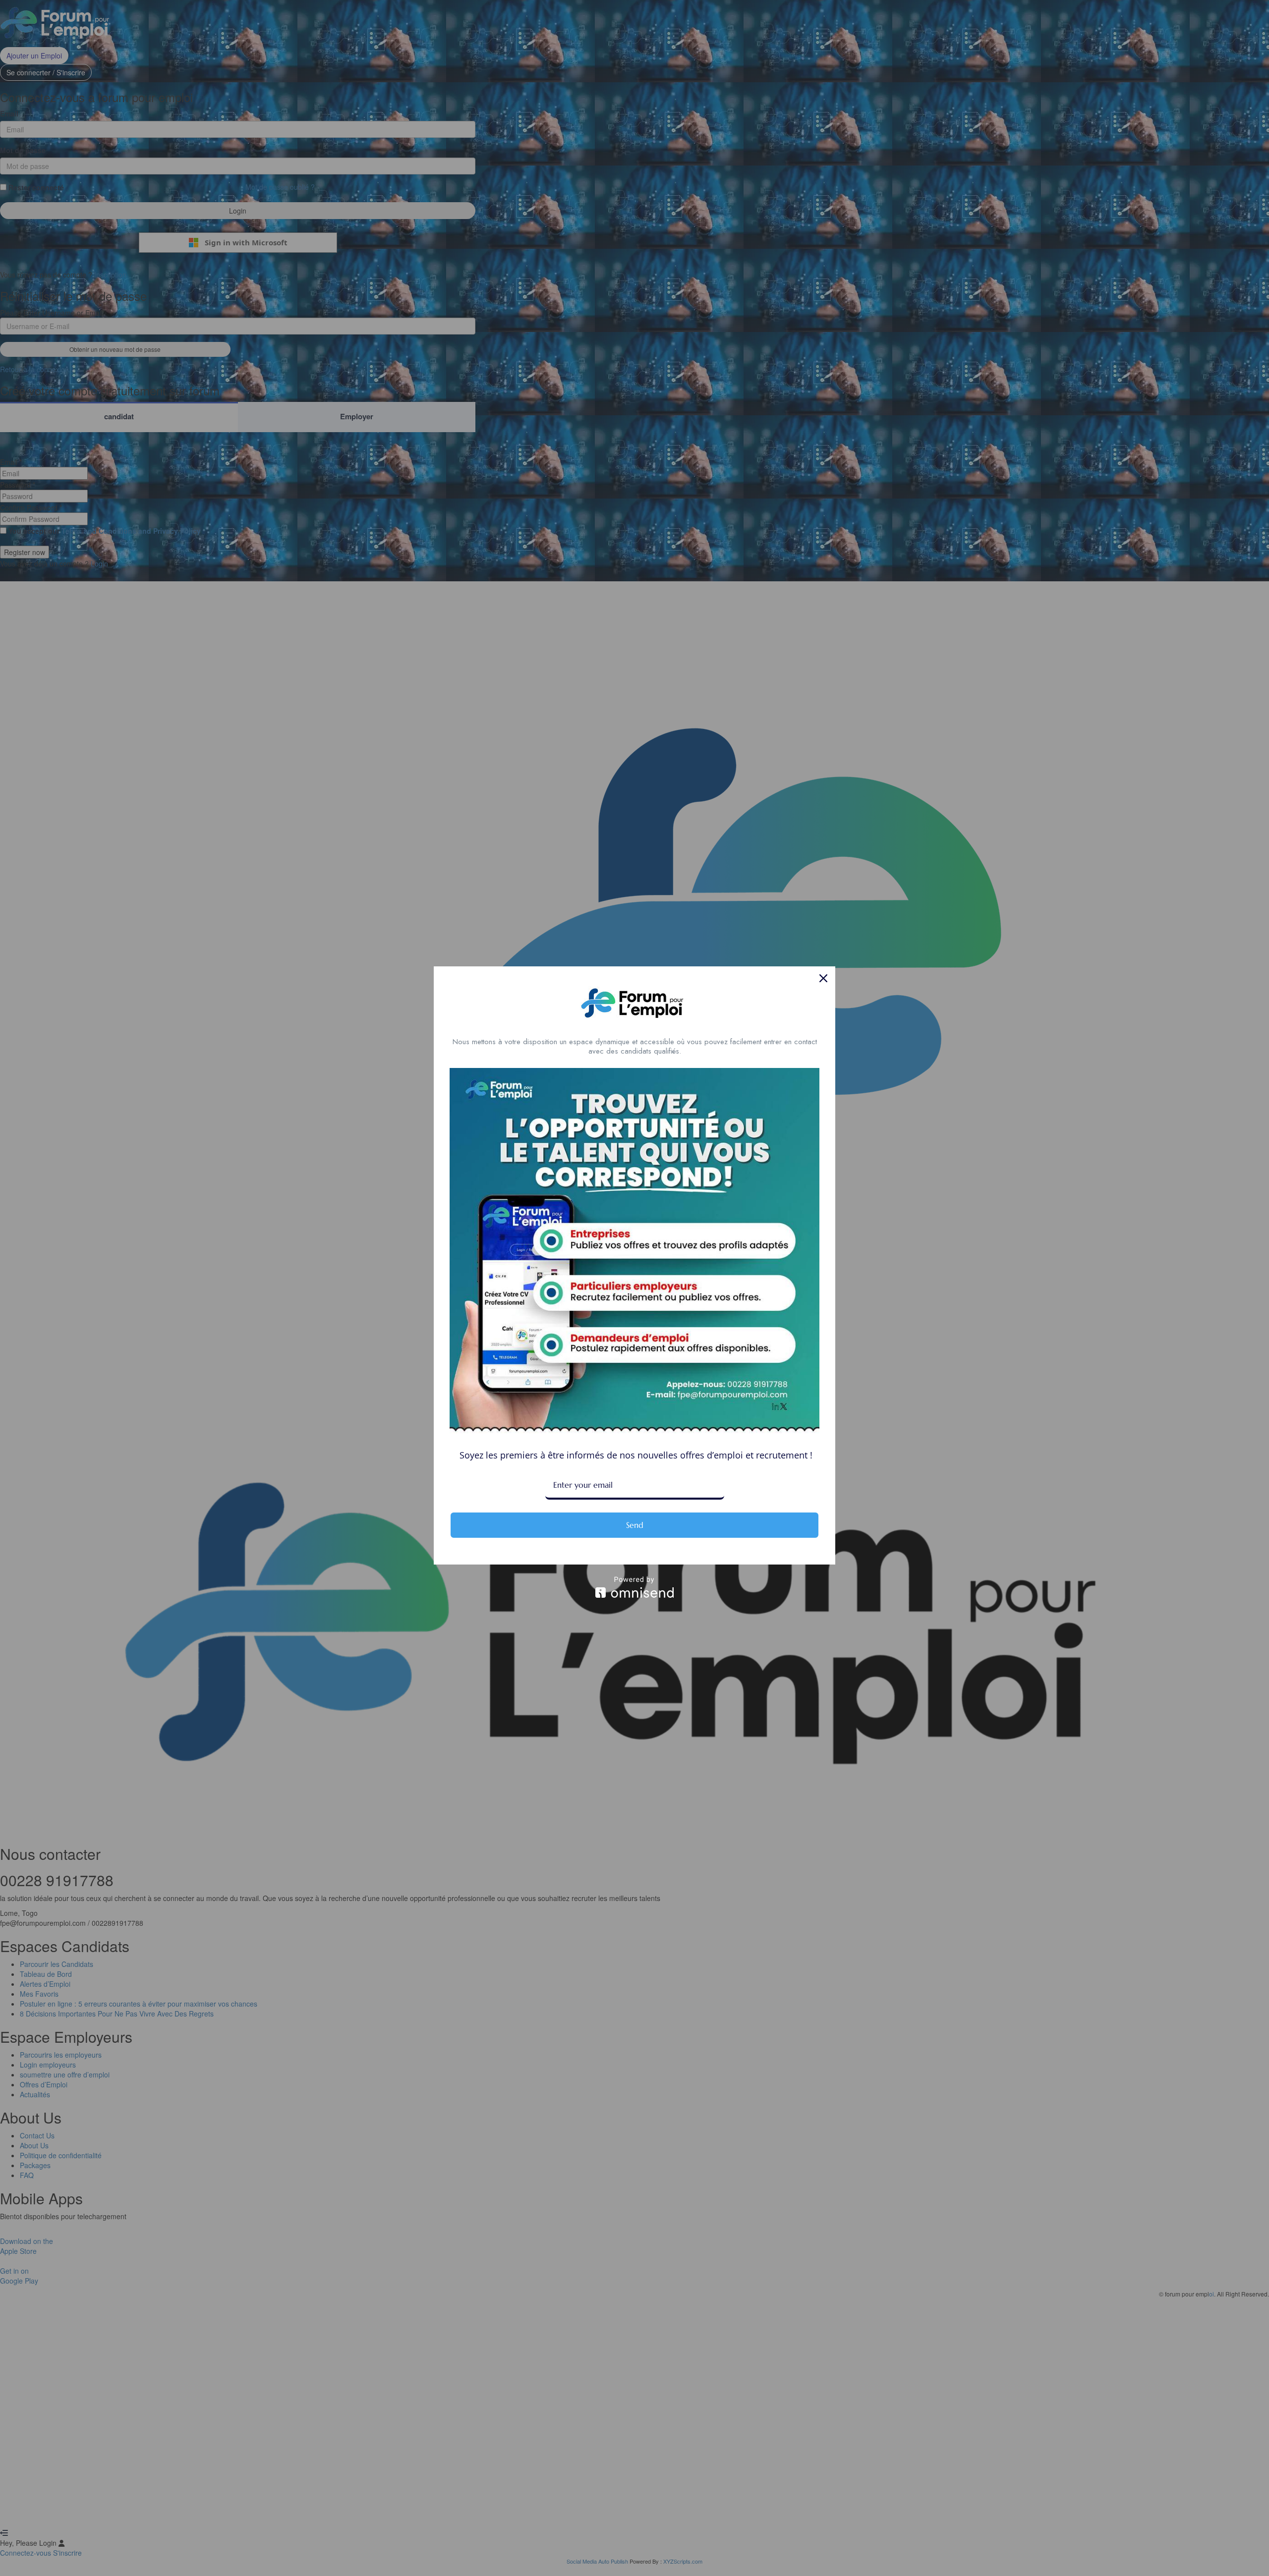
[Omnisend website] (634, 1587)
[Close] (823, 978)
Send (635, 1525)
